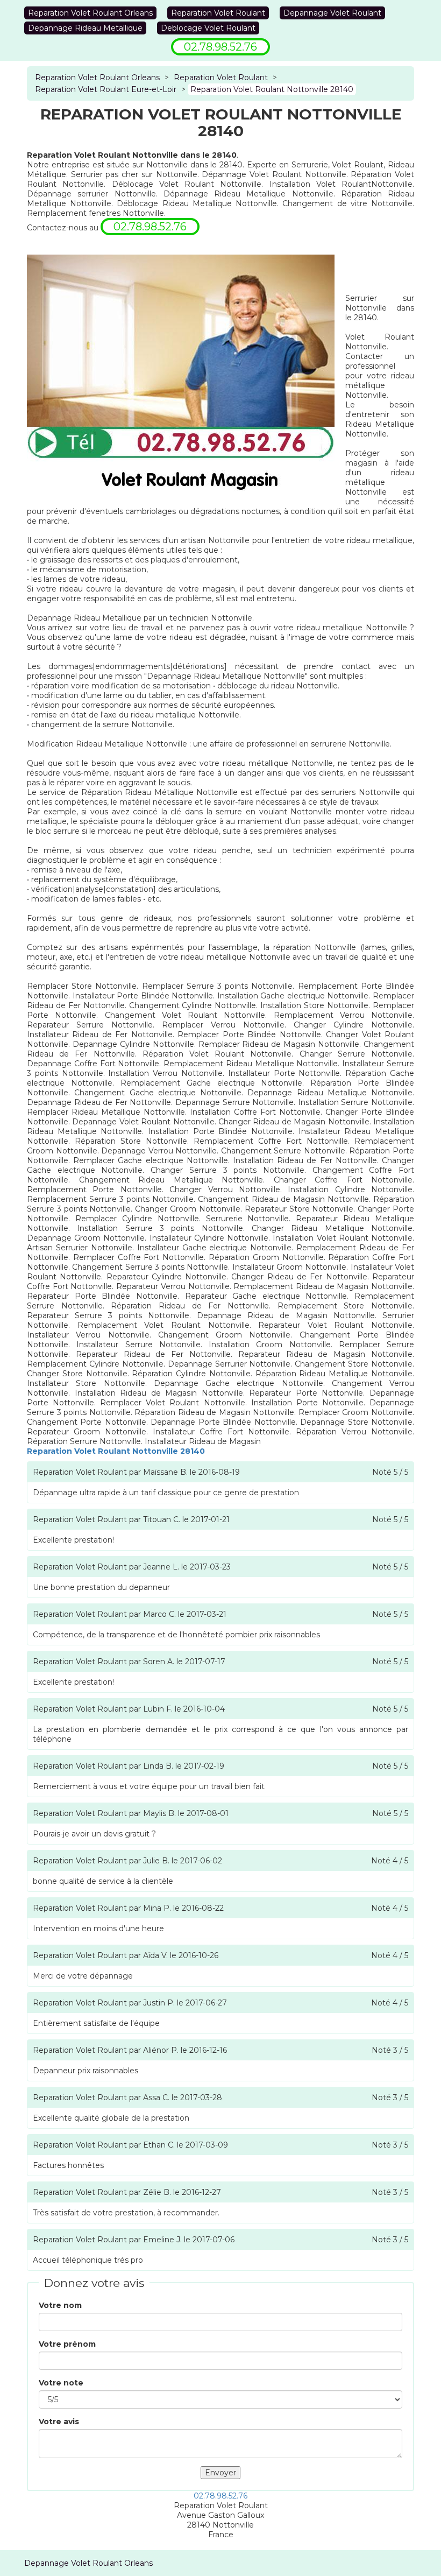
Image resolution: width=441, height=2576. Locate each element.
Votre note (61, 2383)
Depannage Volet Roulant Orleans (88, 2563)
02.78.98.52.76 (220, 2496)
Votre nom (60, 2305)
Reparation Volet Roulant (218, 13)
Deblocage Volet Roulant (208, 28)
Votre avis (59, 2422)
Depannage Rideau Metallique (85, 28)
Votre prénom (67, 2344)
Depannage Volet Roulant (332, 13)
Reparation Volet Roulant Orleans (90, 13)
